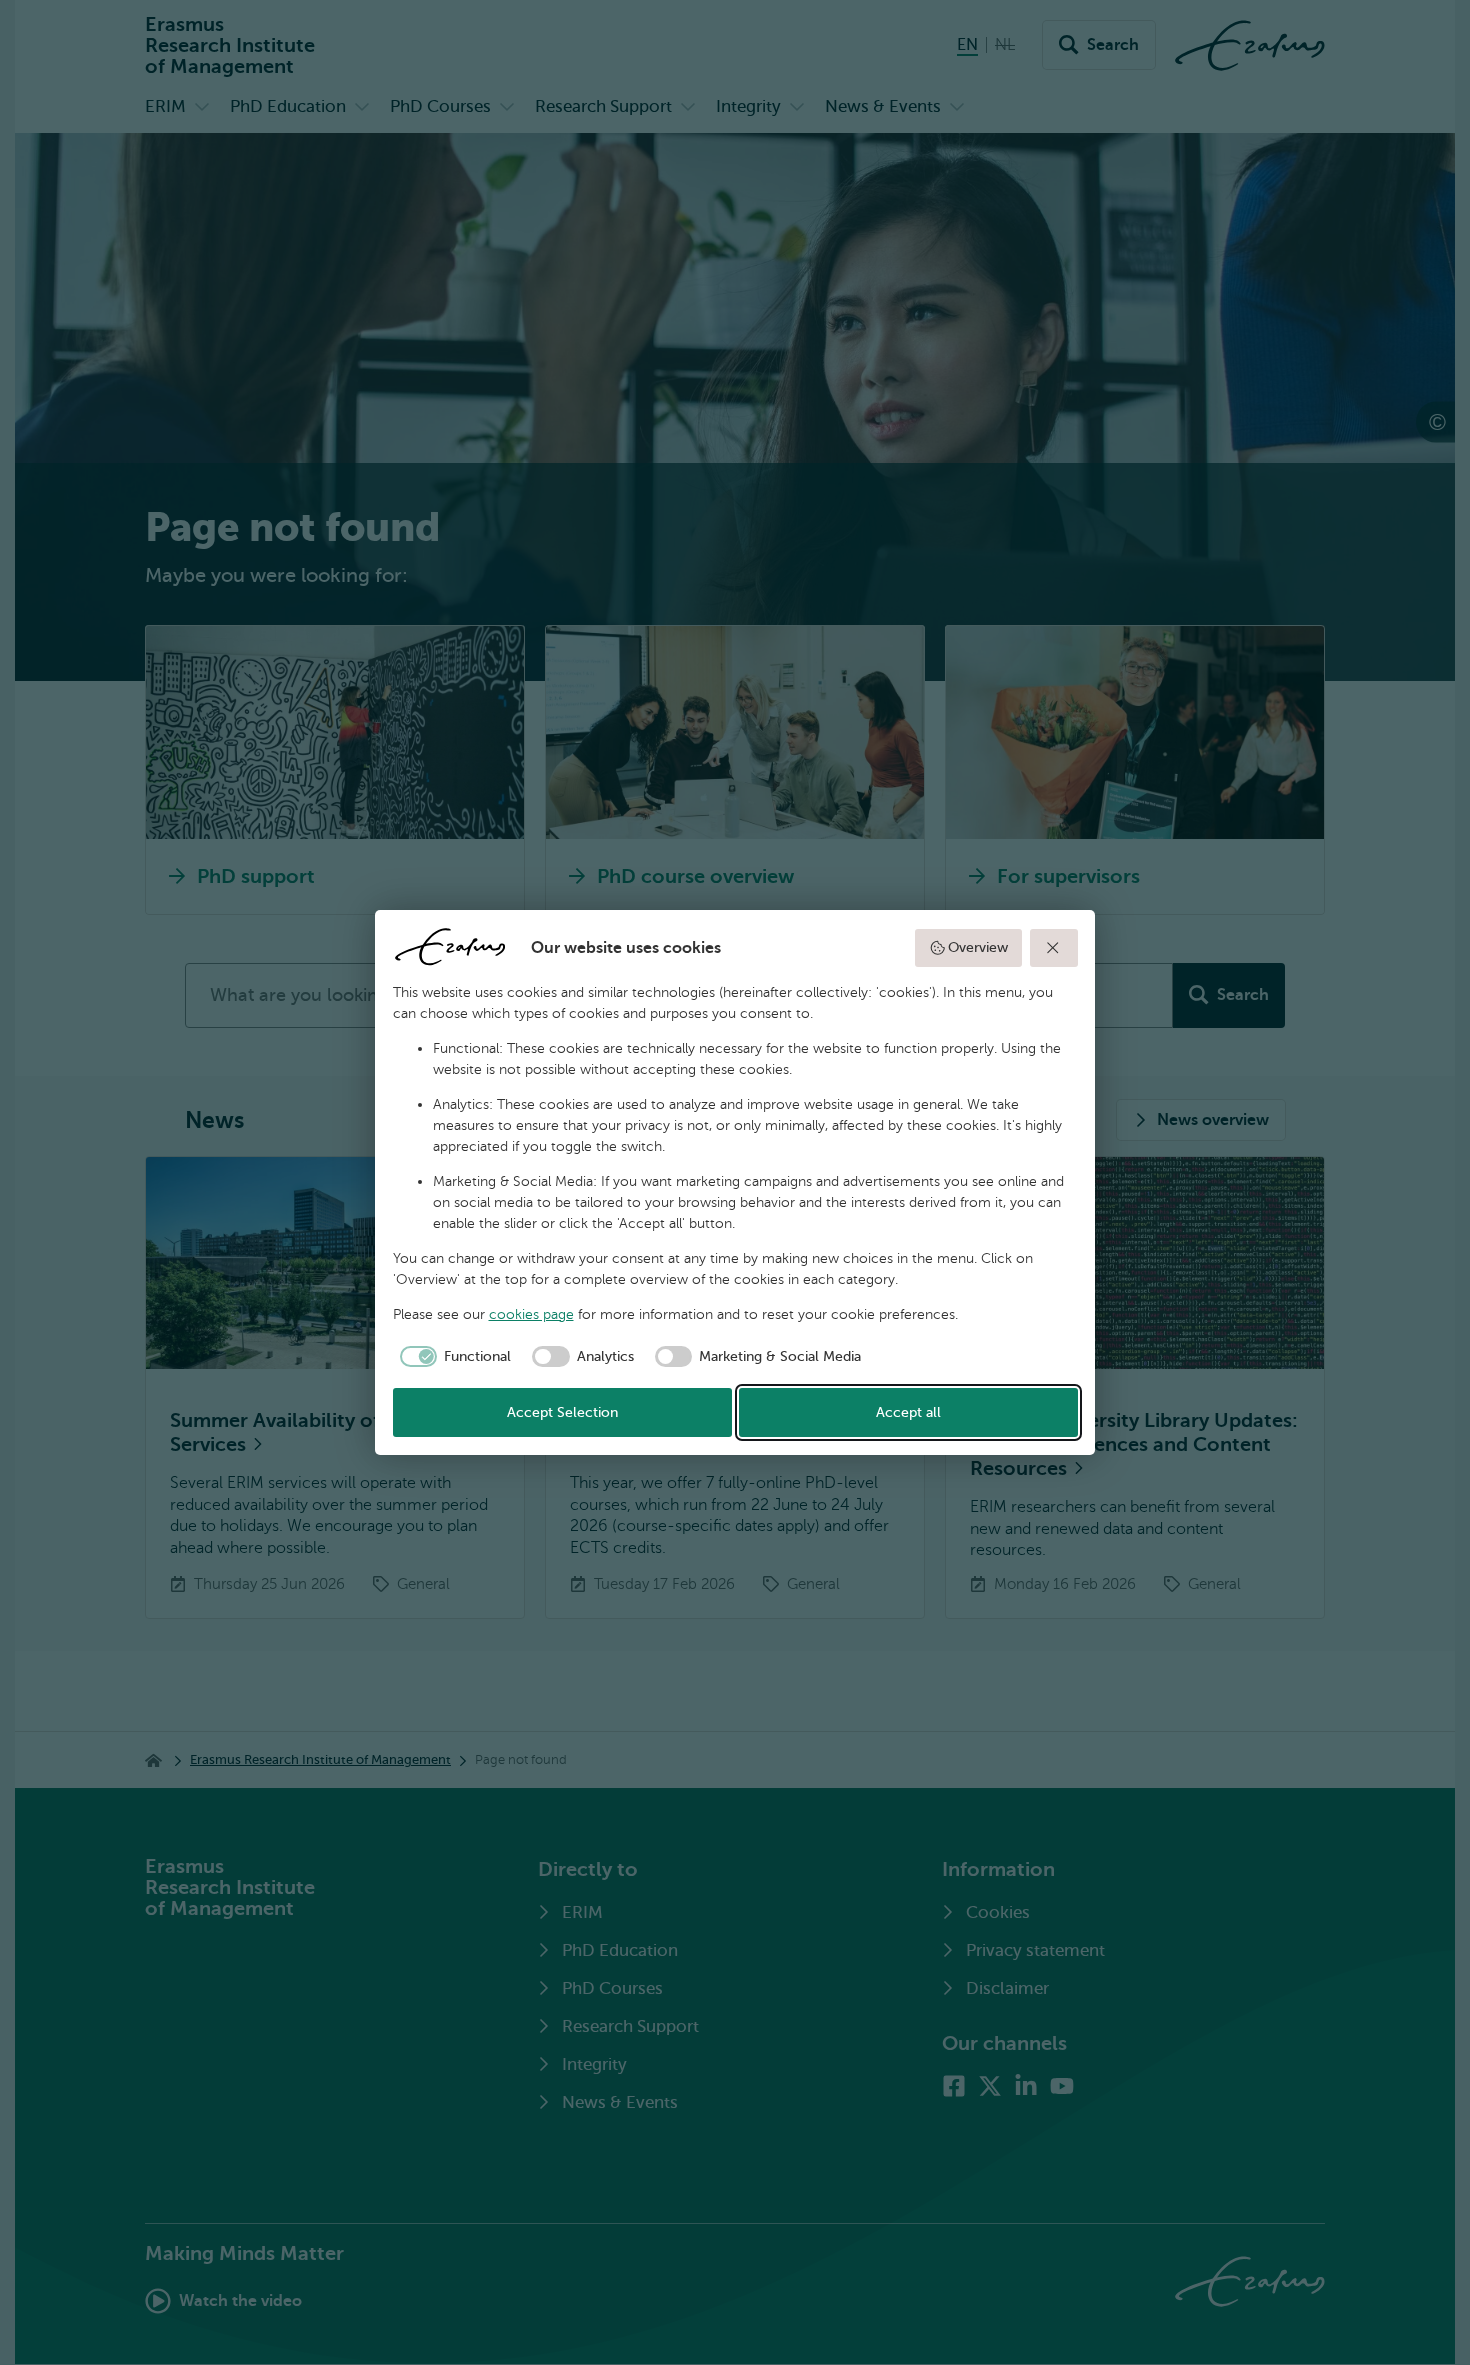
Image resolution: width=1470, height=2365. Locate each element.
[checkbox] (452, 1357)
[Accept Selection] (1054, 948)
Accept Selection (562, 1412)
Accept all (908, 1412)
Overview (978, 947)
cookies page (531, 1314)
